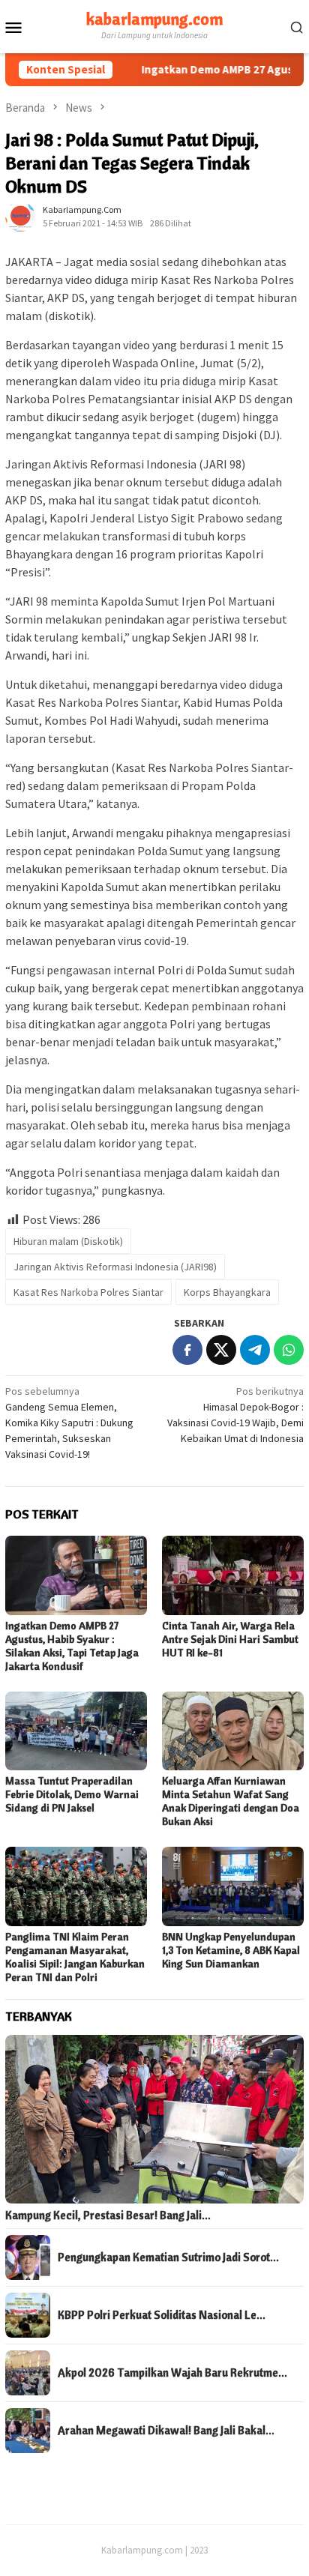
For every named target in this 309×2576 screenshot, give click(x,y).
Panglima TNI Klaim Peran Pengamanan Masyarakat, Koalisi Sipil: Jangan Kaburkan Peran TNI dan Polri (75, 1957)
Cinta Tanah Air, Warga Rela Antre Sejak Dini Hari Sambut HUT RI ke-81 (230, 1639)
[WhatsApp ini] (289, 1350)
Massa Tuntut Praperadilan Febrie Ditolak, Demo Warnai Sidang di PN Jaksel (72, 1794)
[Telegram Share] (255, 1350)
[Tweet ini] (221, 1350)
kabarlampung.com (154, 19)
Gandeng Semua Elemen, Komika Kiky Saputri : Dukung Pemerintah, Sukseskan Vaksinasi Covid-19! (69, 1423)
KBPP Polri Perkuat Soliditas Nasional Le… (162, 2315)
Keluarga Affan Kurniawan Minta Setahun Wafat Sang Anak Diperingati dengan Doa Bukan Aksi (231, 1801)
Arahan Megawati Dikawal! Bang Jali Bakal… (166, 2431)
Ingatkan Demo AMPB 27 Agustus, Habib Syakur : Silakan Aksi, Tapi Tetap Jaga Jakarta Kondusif (72, 1646)
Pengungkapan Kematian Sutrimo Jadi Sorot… (168, 2257)
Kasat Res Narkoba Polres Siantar (88, 1292)
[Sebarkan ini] (187, 1350)
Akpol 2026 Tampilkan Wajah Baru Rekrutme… (172, 2373)
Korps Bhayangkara (227, 1292)
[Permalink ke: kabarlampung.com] (20, 216)
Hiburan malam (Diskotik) (68, 1241)
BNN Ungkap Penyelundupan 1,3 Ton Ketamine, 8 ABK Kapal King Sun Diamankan (231, 1950)
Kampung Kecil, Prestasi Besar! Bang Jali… (108, 2215)
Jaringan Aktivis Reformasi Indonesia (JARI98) (115, 1267)
